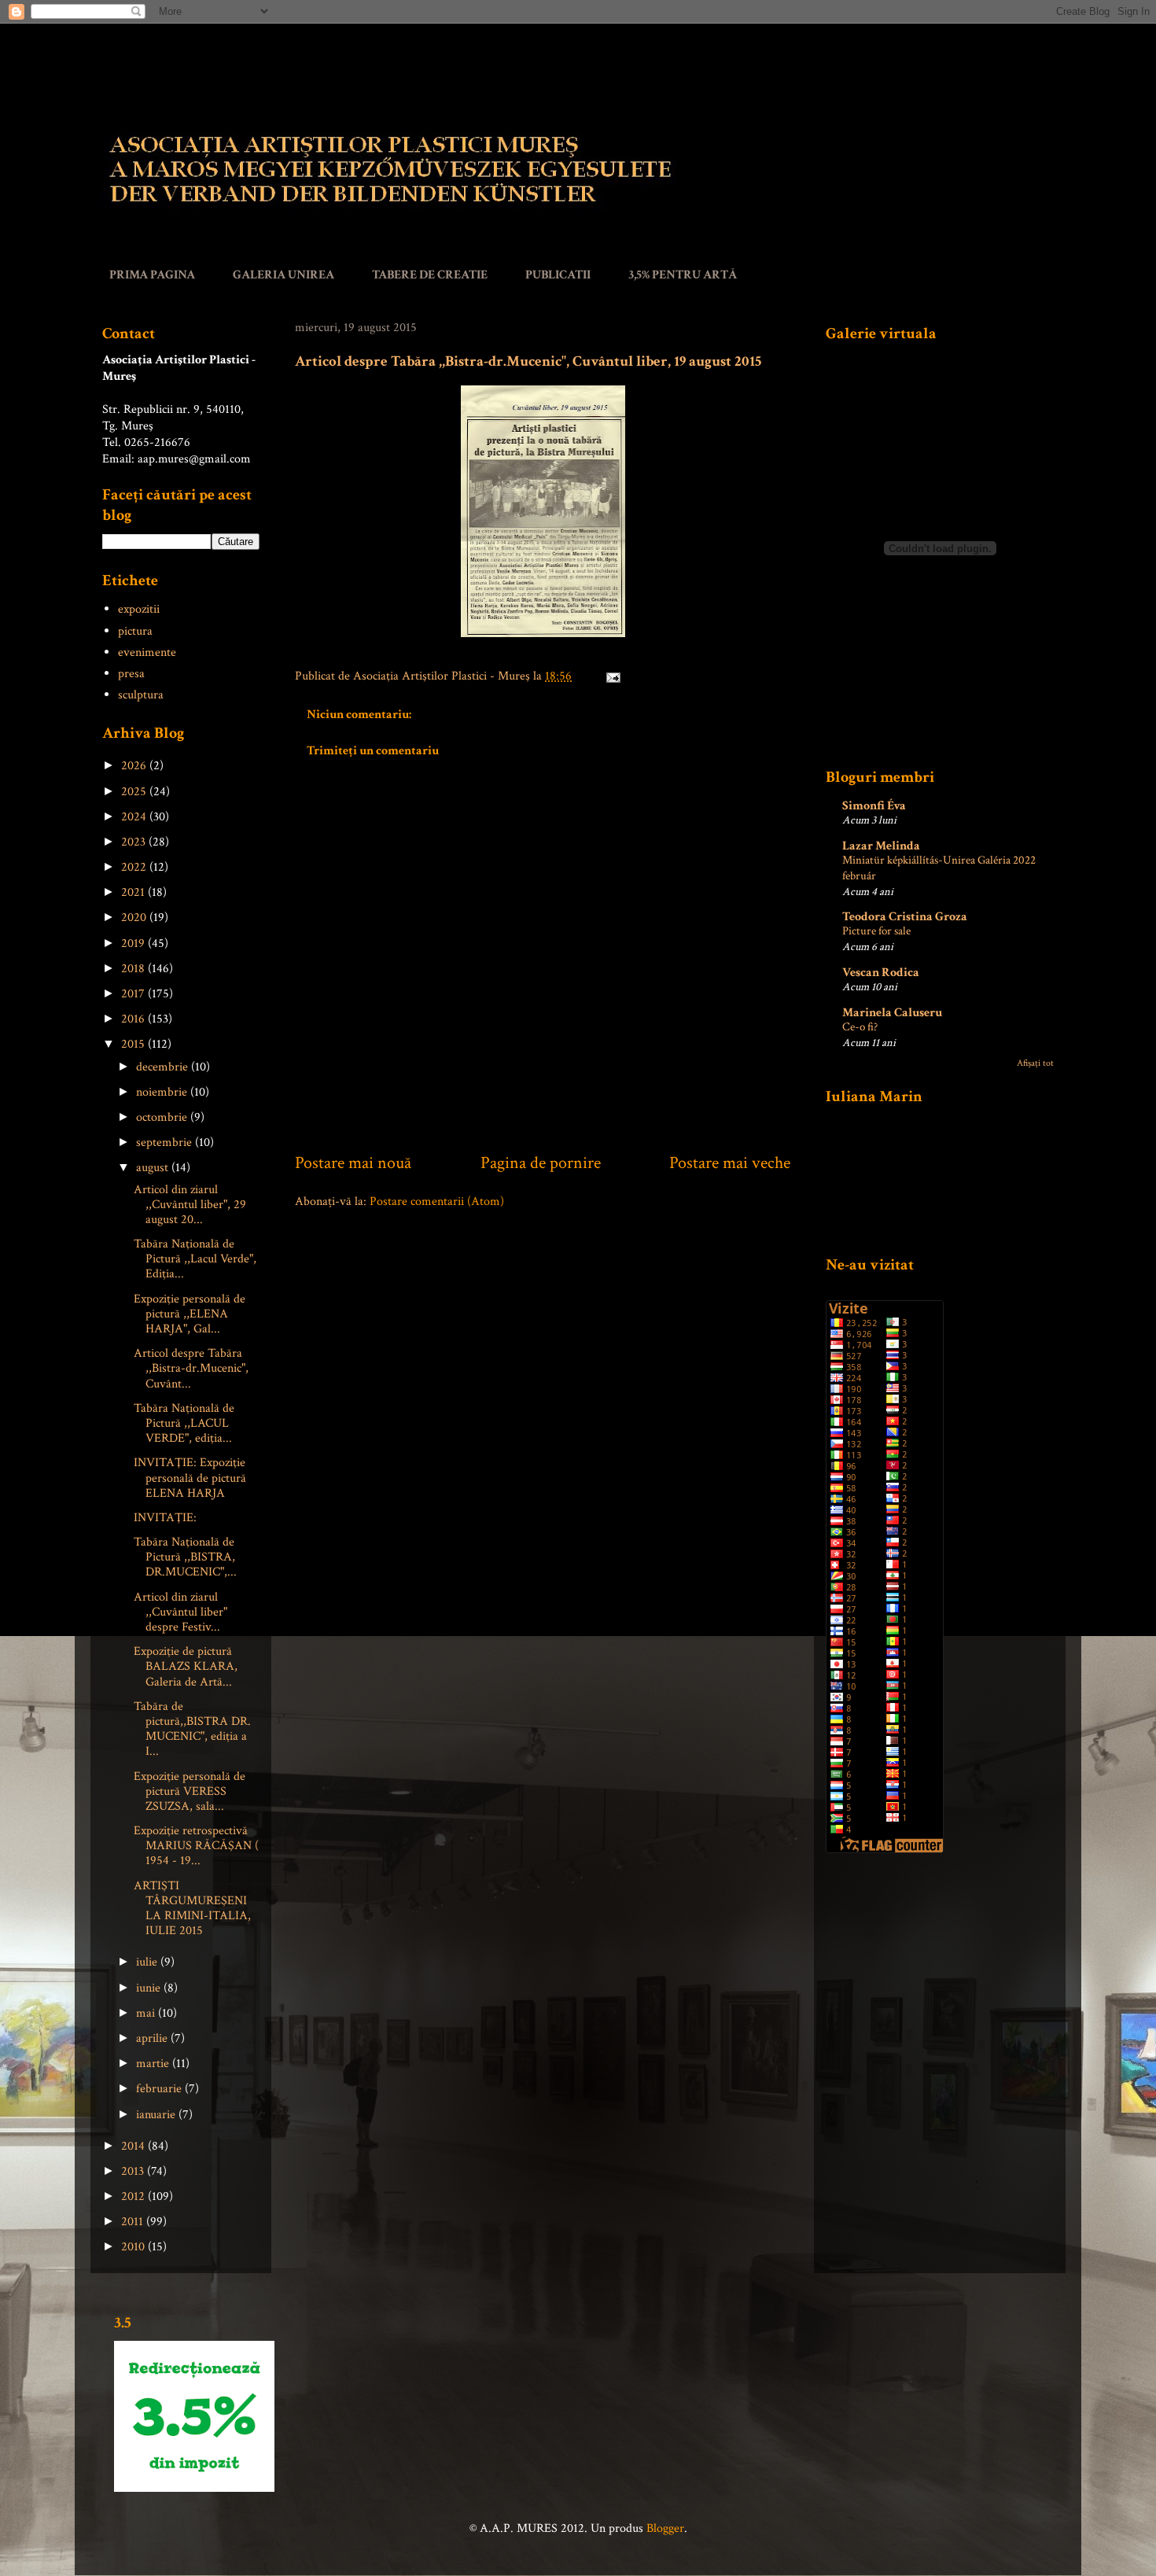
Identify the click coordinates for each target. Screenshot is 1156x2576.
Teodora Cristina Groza (905, 917)
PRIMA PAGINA (152, 275)
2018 (134, 969)
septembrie (166, 1142)
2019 (134, 943)
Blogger (665, 2528)
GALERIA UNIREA (283, 275)
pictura (135, 631)
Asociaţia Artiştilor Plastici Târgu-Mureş (147, 77)
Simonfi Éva (874, 806)
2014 (134, 2146)
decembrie (164, 1067)
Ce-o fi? (860, 1027)
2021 (134, 892)
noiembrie (163, 1092)
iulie (148, 1962)
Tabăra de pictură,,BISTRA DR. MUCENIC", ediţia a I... (192, 1729)
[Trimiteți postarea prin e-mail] (610, 676)
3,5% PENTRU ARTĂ (683, 275)
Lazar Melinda (881, 846)
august (154, 1168)
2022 (135, 867)
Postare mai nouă (353, 1163)
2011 (134, 2222)
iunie (150, 1988)
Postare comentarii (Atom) (437, 1201)
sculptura (141, 695)
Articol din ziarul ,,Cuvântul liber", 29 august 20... (190, 1205)
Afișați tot (1035, 1063)
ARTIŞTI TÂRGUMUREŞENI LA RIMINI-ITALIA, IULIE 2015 (192, 1909)
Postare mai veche (730, 1163)
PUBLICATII (558, 275)
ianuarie (157, 2115)
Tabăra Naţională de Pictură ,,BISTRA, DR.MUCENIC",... (185, 1557)
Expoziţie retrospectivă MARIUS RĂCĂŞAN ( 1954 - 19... (196, 1846)
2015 (134, 1044)
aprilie (153, 2038)
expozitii (139, 609)
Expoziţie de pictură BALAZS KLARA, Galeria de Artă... (186, 1666)
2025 (135, 792)
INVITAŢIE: (165, 1518)
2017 (134, 994)
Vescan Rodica (881, 973)
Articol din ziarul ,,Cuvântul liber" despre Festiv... (180, 1612)
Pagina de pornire (541, 1163)
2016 (134, 1019)
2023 (135, 842)
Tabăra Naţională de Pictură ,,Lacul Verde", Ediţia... (195, 1259)
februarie (160, 2089)
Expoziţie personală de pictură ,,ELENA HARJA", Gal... (190, 1314)
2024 (135, 817)
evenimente (147, 652)
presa (131, 674)
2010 (134, 2247)
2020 (135, 918)
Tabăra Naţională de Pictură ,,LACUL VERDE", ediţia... (184, 1423)
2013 (134, 2171)
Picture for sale (876, 931)
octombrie (163, 1117)
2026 (135, 766)
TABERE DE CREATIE (430, 275)
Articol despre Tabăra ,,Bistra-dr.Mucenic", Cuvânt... (191, 1368)
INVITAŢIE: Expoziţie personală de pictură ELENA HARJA (190, 1478)
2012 (134, 2196)
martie (154, 2064)
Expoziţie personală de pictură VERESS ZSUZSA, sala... (190, 1791)
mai (147, 2013)
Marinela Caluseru (892, 1013)
